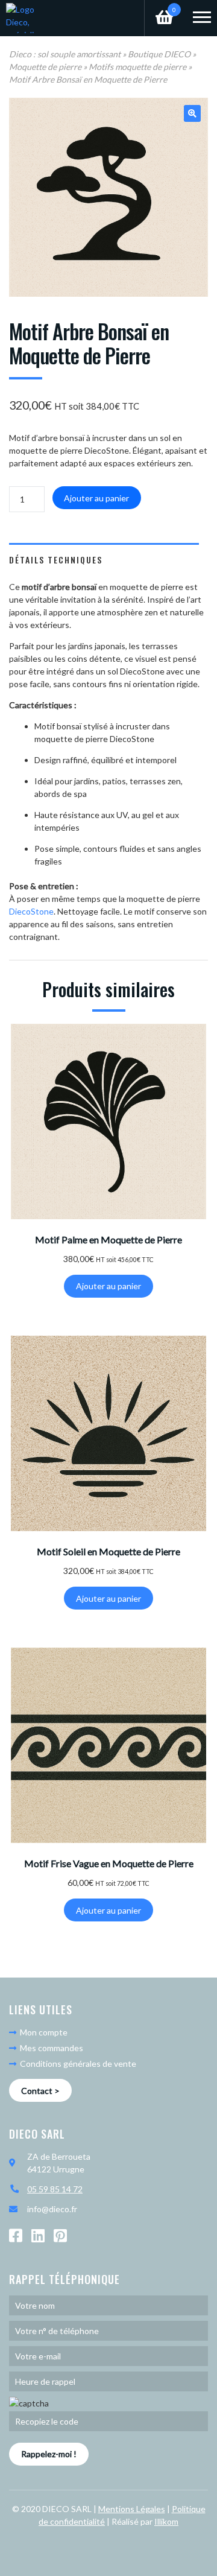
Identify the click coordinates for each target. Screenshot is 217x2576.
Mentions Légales (132, 2509)
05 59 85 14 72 (55, 2189)
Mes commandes (51, 2048)
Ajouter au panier (96, 498)
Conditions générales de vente (77, 2064)
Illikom (166, 2521)
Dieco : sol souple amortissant (65, 54)
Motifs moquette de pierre (137, 67)
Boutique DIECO (159, 54)
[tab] (104, 559)
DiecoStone (31, 911)
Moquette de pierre (45, 67)
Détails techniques (56, 560)
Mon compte (43, 2032)
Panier (160, 7)
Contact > (40, 2091)
